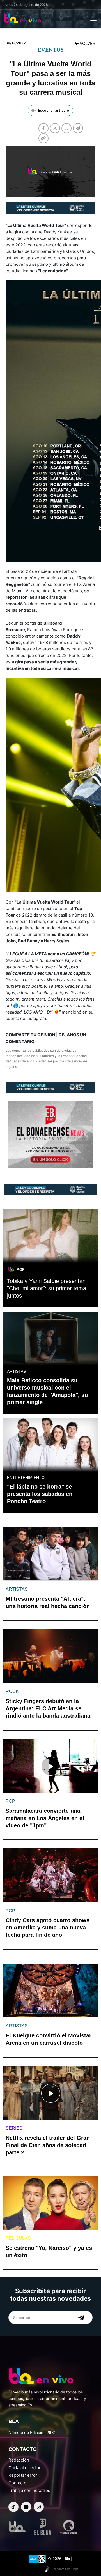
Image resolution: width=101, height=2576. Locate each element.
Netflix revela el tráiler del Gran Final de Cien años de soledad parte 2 (48, 2145)
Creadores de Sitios (65, 2569)
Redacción (19, 2460)
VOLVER (87, 43)
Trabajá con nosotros (29, 2490)
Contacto (17, 2483)
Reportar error (23, 2475)
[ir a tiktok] (13, 2507)
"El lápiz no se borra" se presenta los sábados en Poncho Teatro (40, 1494)
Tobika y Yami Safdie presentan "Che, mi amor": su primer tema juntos (47, 1288)
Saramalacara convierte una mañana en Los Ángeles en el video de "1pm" (45, 1818)
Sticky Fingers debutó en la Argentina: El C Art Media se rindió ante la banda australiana (48, 1708)
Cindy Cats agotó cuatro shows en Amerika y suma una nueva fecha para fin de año (48, 1928)
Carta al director (25, 2468)
